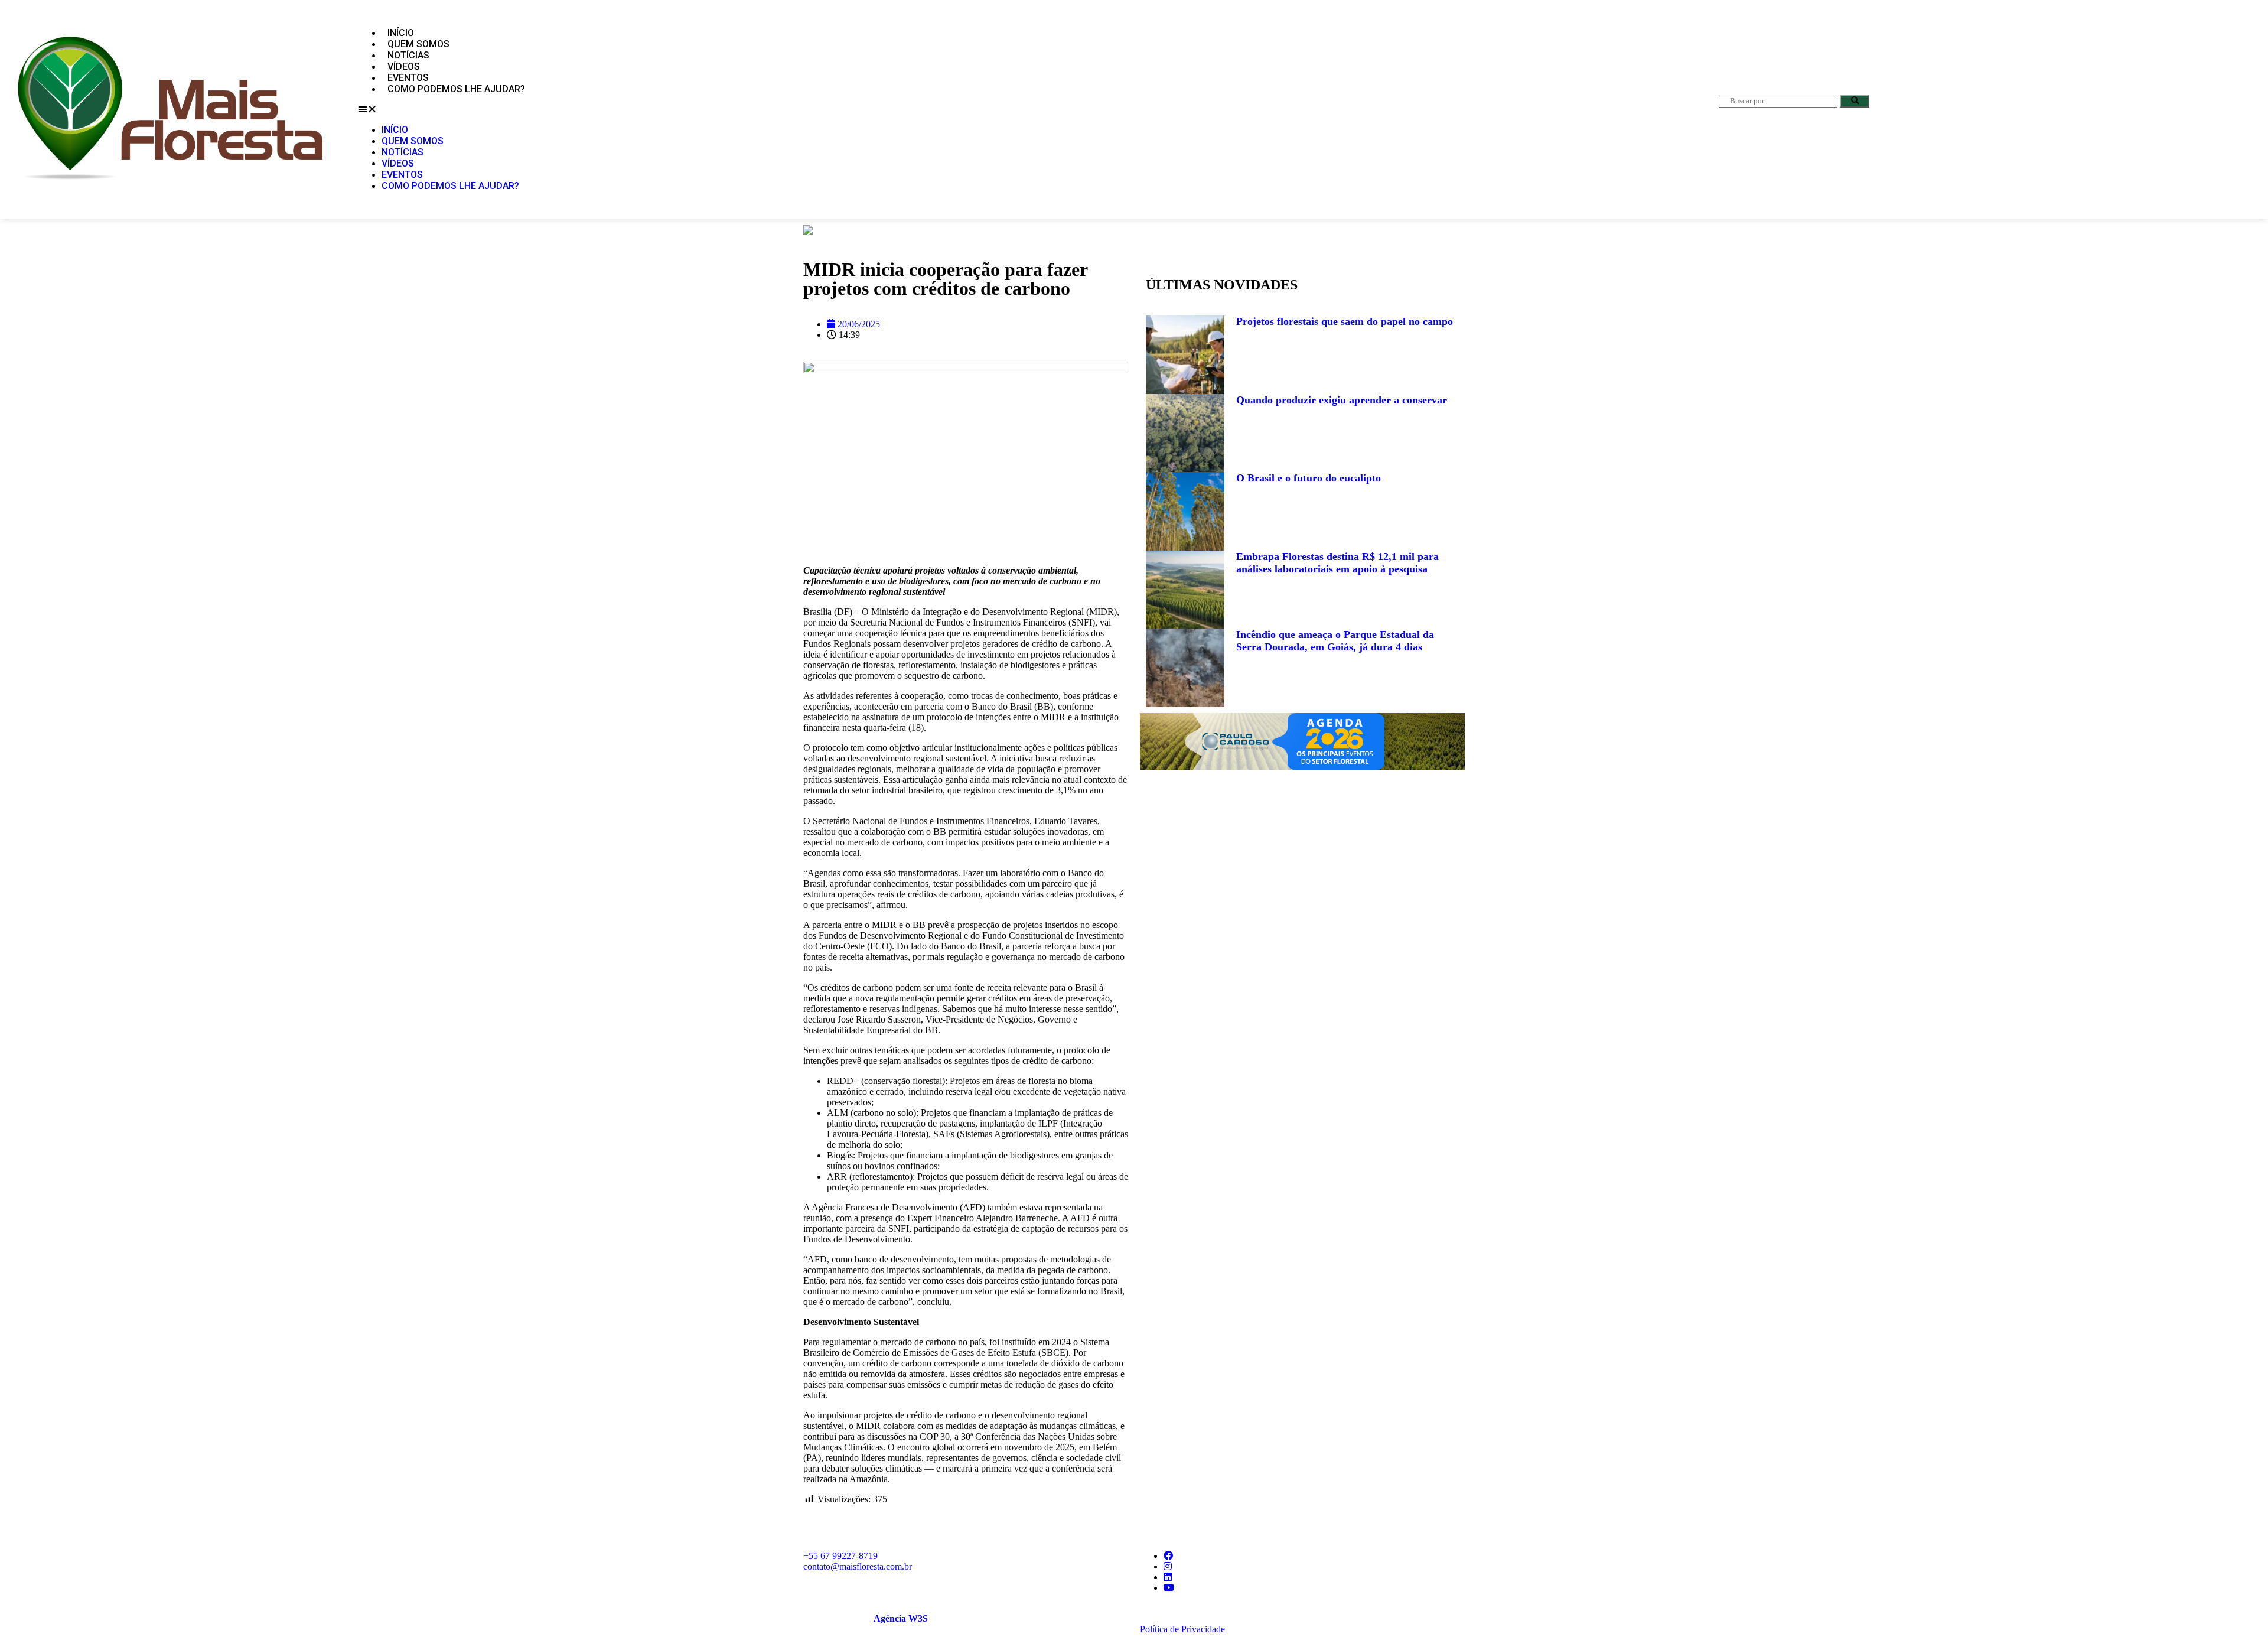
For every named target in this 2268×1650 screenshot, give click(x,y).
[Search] (1855, 101)
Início (401, 33)
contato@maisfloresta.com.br (858, 1566)
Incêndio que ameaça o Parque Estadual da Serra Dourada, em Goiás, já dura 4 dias (1335, 641)
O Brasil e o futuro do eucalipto (1309, 478)
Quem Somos (418, 44)
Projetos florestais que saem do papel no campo (1345, 321)
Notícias (408, 55)
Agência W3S (901, 1618)
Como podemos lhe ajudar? (456, 89)
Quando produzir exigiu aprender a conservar (1342, 400)
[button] (1021, 109)
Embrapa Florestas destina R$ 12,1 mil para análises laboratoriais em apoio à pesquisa (1337, 563)
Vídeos (404, 66)
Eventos (408, 78)
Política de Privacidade (1182, 1629)
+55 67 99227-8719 (840, 1556)
